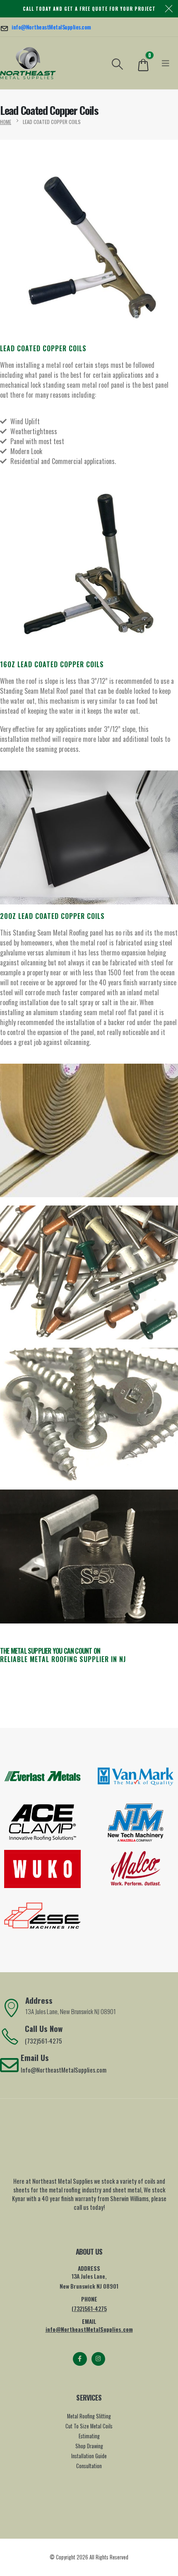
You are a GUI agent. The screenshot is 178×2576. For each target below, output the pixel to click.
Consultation (89, 2466)
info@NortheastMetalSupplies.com (89, 2329)
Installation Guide (89, 2456)
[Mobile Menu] (166, 63)
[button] (118, 63)
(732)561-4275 (89, 2308)
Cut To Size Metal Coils (89, 2426)
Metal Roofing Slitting (89, 2416)
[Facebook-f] (80, 2359)
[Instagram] (98, 2359)
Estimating (89, 2436)
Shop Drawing (89, 2446)
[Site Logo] (28, 63)
